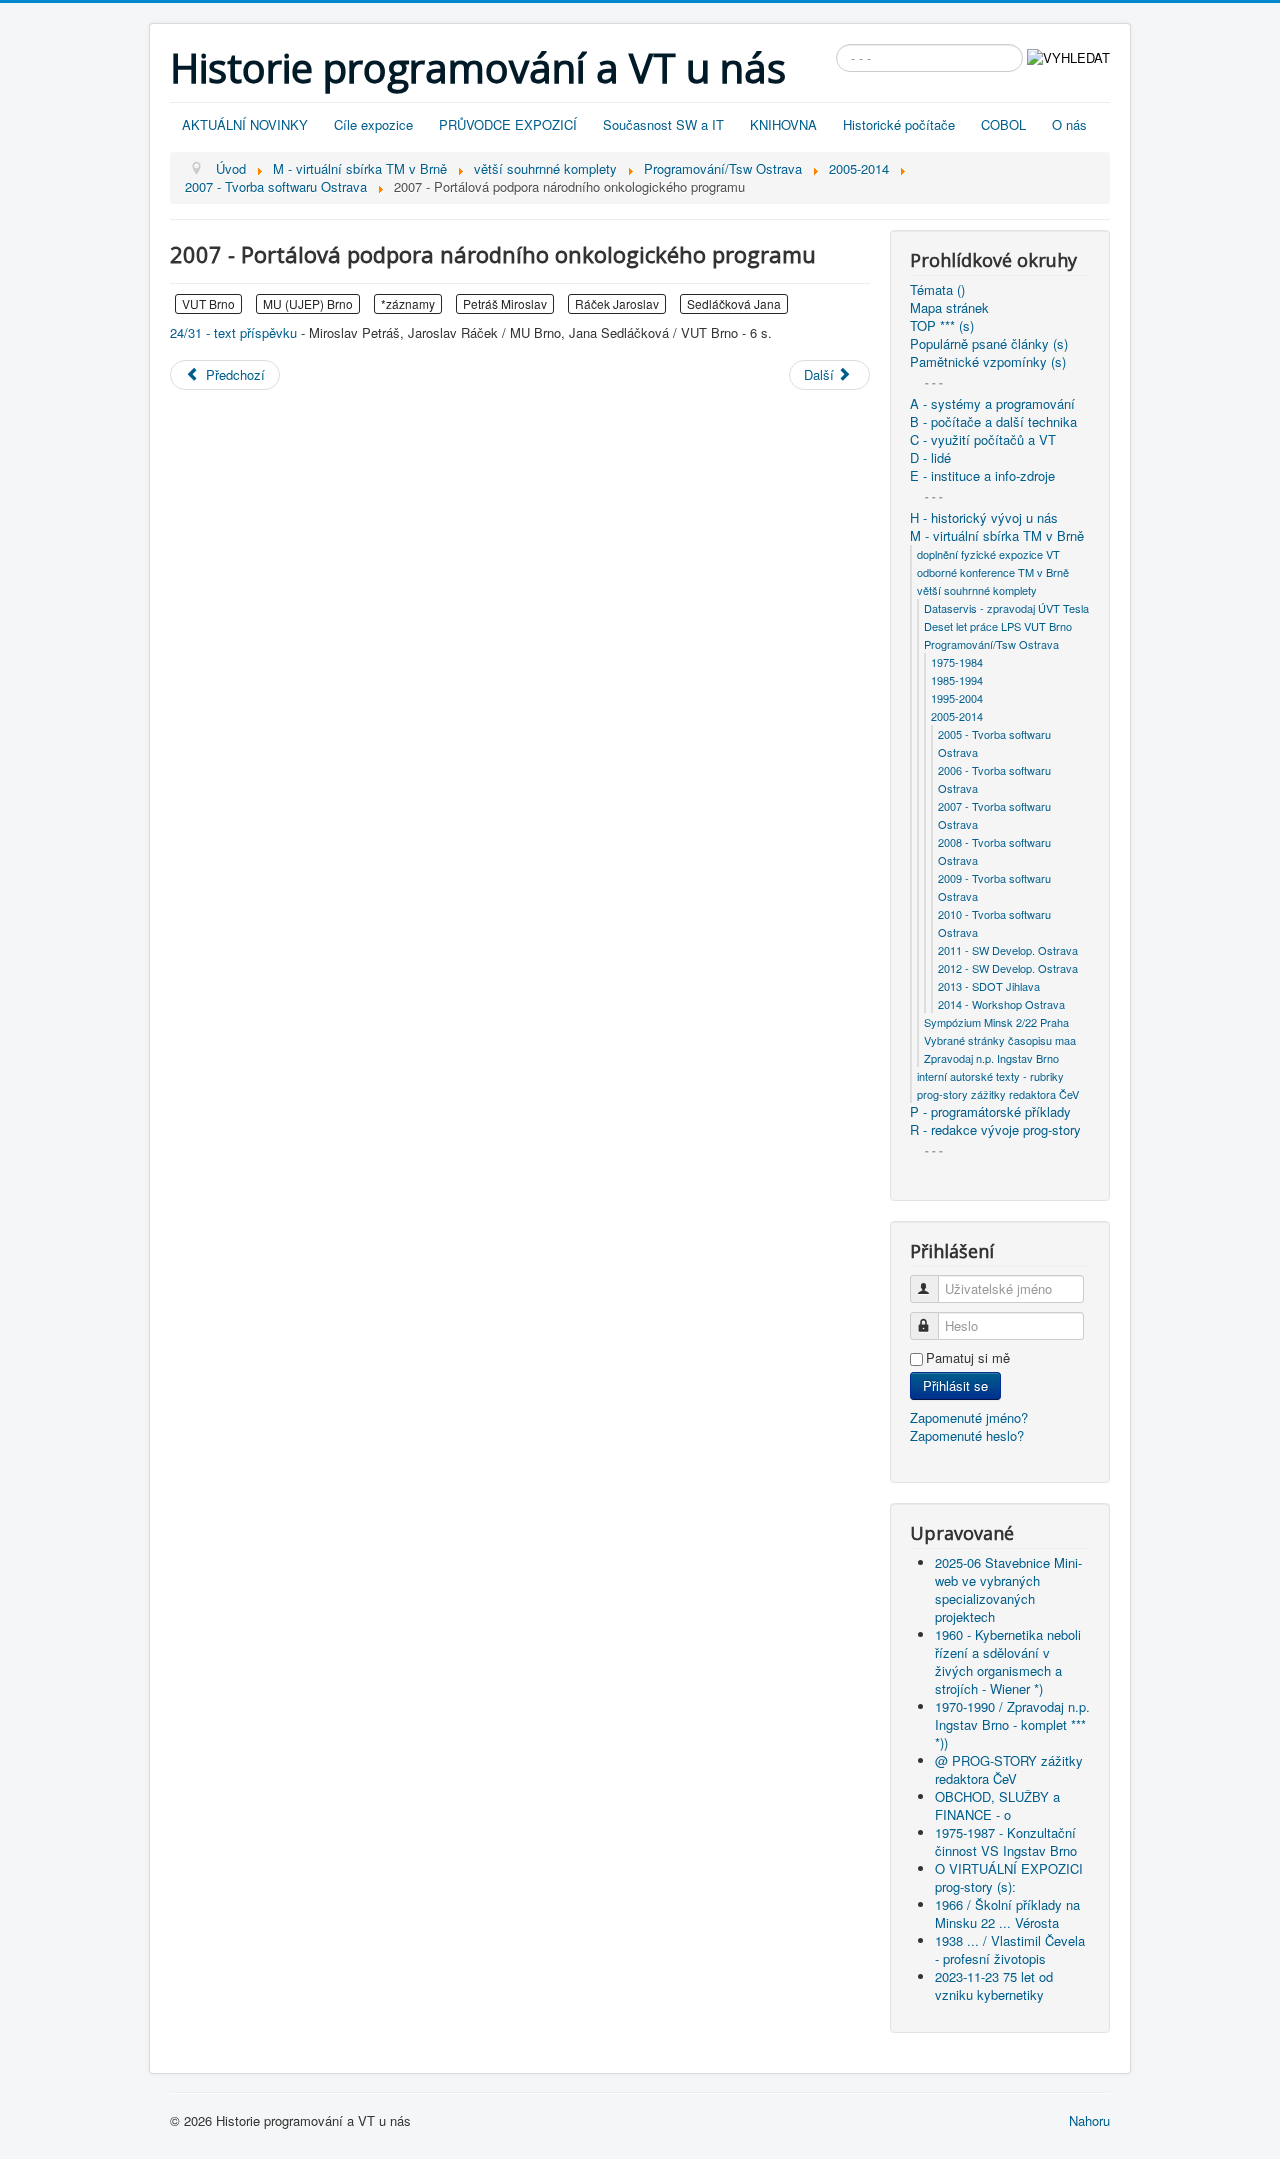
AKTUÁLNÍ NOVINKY (245, 124)
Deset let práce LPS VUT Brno (998, 626)
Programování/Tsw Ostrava (991, 644)
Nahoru (1089, 2120)
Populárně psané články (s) (989, 344)
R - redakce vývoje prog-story (995, 1130)
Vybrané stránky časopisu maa (1000, 1040)
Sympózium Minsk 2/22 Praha (996, 1022)
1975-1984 (957, 662)
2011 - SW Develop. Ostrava (1008, 950)
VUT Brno (208, 303)
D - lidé (930, 458)
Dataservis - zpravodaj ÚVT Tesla (1006, 608)
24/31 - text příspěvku (233, 332)
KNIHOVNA (783, 124)
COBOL (1003, 124)
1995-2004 (957, 698)
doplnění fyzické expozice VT (988, 554)
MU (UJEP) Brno (308, 303)
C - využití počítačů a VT (983, 440)
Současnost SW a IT (663, 124)
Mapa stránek (949, 308)
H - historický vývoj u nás (984, 518)
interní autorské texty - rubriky (990, 1076)
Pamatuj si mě (968, 1358)
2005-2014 (957, 716)
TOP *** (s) (942, 326)
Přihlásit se (955, 1385)
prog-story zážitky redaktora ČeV (998, 1094)
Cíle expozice (373, 124)
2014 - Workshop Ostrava (1001, 1004)
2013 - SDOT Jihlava (989, 986)
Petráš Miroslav (505, 303)
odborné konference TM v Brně (993, 572)
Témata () (937, 290)
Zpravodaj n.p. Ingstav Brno (991, 1058)
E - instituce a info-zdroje (982, 476)
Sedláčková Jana (734, 303)
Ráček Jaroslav (617, 303)
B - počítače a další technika (993, 422)
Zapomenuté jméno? (969, 1417)
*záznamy (408, 303)
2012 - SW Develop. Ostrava (1008, 968)
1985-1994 (957, 680)
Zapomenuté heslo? (967, 1435)
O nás (1069, 124)
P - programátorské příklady (990, 1112)
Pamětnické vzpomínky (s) (988, 362)
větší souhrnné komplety (977, 590)
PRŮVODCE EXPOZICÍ (508, 124)
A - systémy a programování (992, 404)
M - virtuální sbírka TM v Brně (997, 536)
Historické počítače (899, 124)
